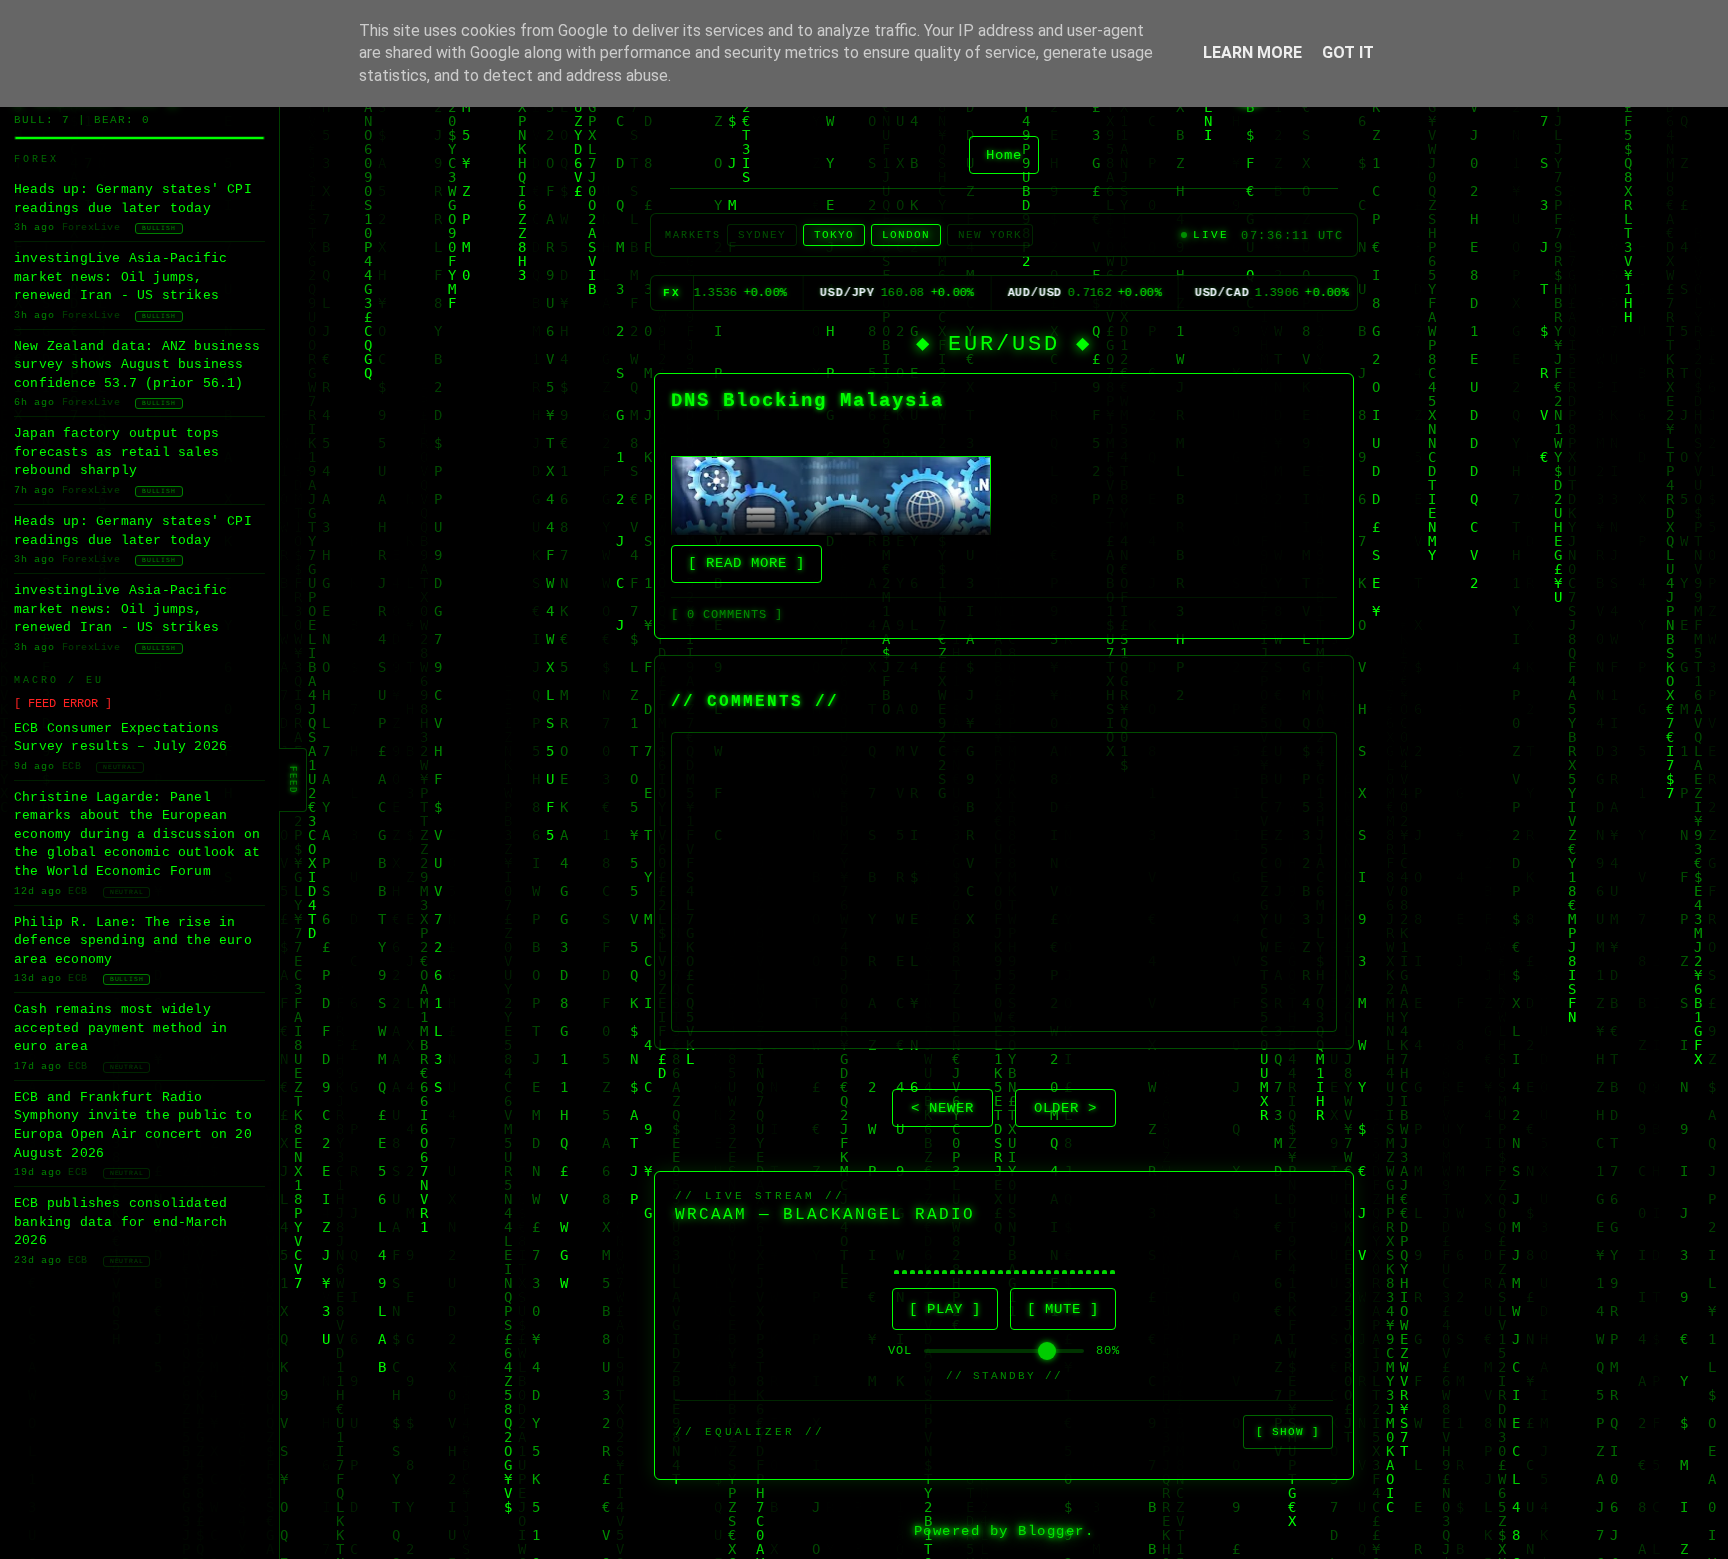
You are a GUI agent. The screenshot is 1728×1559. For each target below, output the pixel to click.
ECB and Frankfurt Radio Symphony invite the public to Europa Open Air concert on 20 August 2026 (133, 1125)
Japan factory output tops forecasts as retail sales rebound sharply (116, 452)
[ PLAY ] (945, 1309)
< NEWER (942, 1108)
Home (1004, 155)
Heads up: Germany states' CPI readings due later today (133, 199)
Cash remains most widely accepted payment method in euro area (120, 1028)
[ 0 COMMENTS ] (727, 615)
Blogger (1051, 1531)
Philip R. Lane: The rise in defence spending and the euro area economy (133, 941)
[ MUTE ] (1063, 1309)
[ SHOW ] (1288, 1432)
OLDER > (1065, 1108)
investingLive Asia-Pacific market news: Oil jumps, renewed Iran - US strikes (120, 277)
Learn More (1252, 52)
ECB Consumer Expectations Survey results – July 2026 (120, 738)
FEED (292, 780)
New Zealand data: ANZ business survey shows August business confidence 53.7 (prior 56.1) (137, 365)
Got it (1348, 52)
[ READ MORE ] (746, 563)
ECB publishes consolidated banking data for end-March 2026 (120, 1222)
